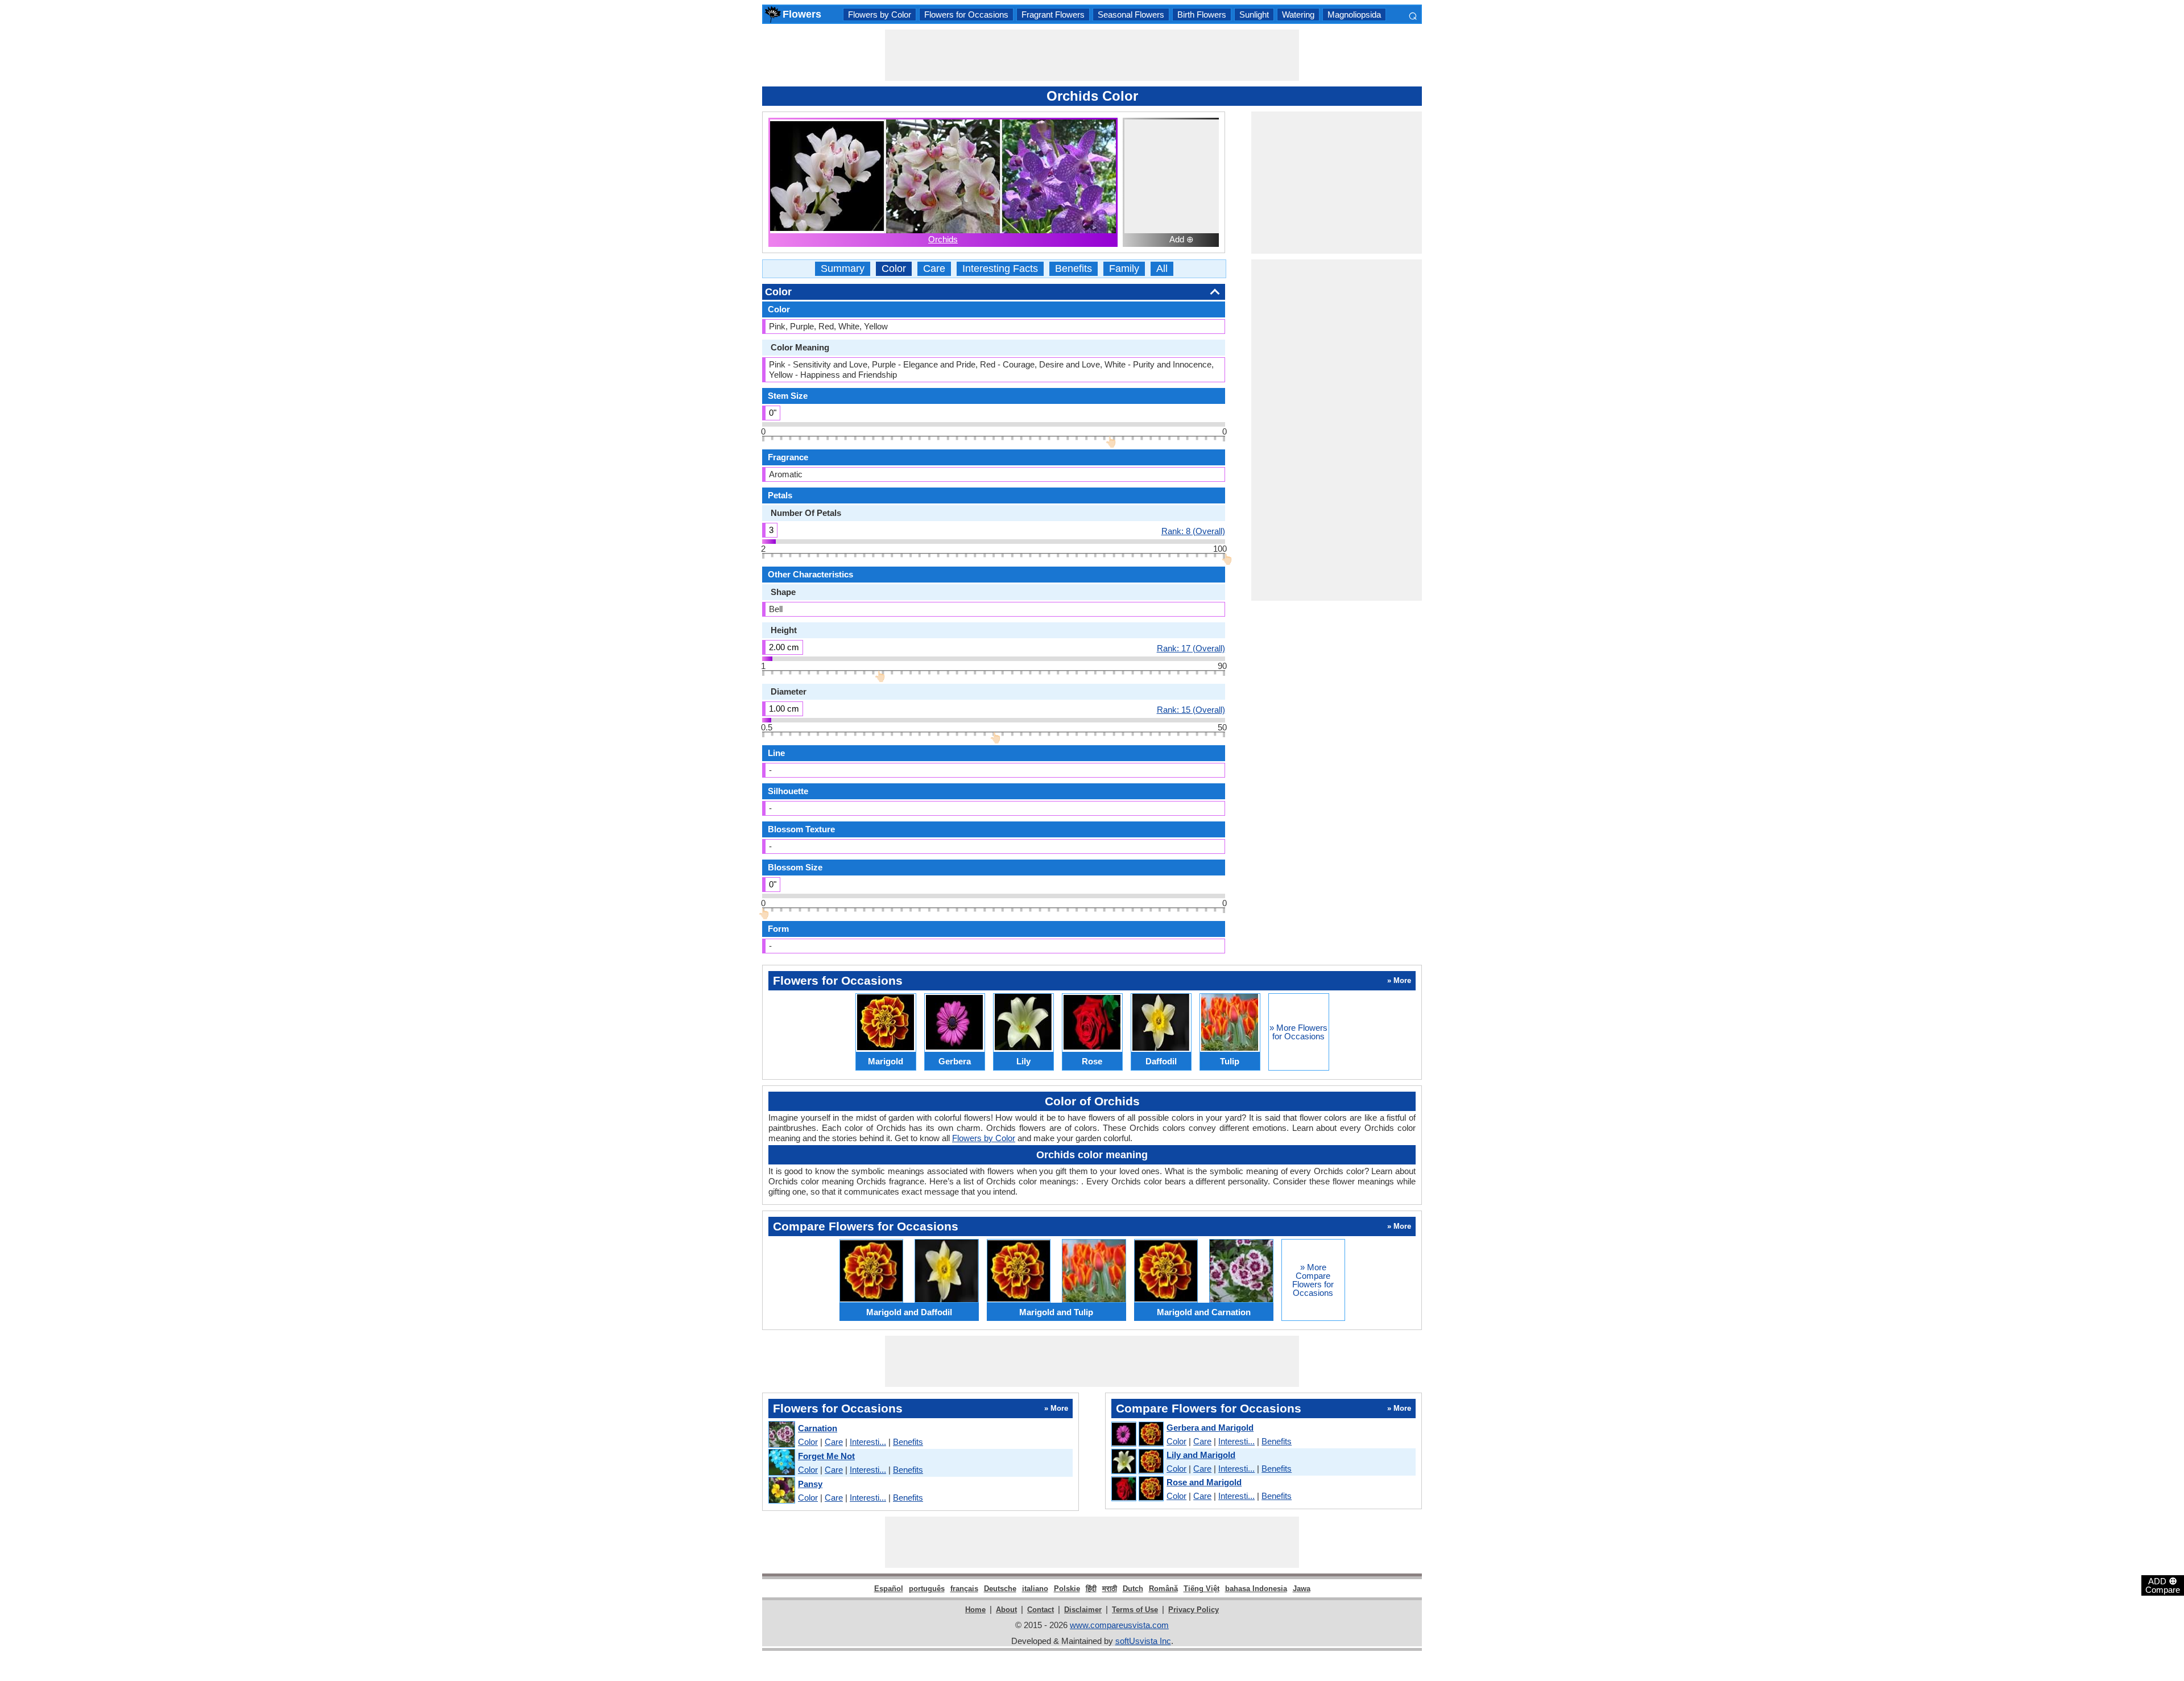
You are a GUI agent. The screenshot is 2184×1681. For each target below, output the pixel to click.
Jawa (1302, 1589)
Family (1124, 269)
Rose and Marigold (1204, 1482)
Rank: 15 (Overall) (1191, 709)
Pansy (810, 1484)
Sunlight (1254, 15)
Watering (1298, 15)
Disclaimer (1083, 1610)
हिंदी (1091, 1589)
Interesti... (868, 1442)
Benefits (1074, 269)
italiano (1035, 1589)
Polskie (1067, 1589)
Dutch (1133, 1589)
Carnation (818, 1428)
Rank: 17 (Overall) (1191, 648)
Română (1163, 1589)
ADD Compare (2163, 1585)
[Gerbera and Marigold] (1137, 1435)
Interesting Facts (1000, 269)
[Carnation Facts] (781, 1435)
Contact (1041, 1610)
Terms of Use (1135, 1610)
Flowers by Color (880, 15)
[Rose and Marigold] (1137, 1489)
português (927, 1589)
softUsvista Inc (1143, 1641)
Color (894, 269)
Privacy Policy (1194, 1610)
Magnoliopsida (1354, 15)
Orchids (943, 239)
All (1162, 269)
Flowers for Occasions (966, 15)
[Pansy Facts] (781, 1491)
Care (934, 269)
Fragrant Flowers (1053, 15)
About (1006, 1610)
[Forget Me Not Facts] (781, 1463)
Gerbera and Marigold (1210, 1428)
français (964, 1589)
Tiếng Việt (1201, 1589)
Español (889, 1589)
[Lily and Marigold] (1137, 1462)
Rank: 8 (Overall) (1193, 531)
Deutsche (1000, 1589)
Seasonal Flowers (1131, 15)
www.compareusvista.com (1119, 1625)
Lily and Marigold (1201, 1455)
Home (975, 1610)
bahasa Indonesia (1256, 1589)
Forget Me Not (826, 1456)
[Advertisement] (1092, 55)
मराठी (1110, 1589)
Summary (843, 269)
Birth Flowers (1202, 15)
